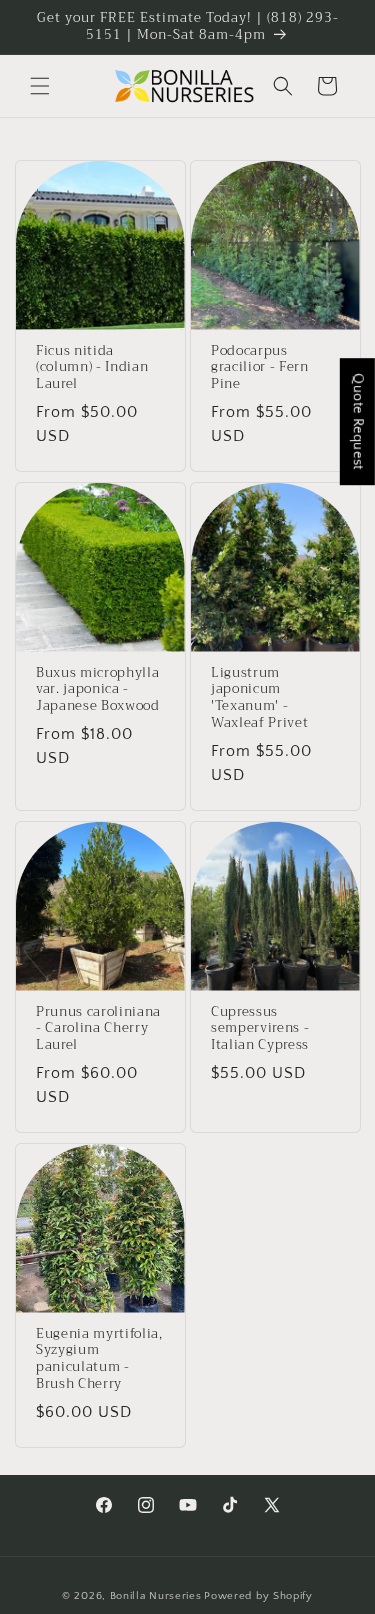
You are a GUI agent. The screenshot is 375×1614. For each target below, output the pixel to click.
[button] (40, 86)
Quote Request (358, 421)
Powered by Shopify (258, 1596)
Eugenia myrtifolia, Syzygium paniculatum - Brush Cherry (99, 1358)
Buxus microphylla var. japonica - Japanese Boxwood (98, 690)
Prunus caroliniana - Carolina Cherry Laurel (98, 1028)
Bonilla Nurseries (156, 1596)
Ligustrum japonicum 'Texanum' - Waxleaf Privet (259, 698)
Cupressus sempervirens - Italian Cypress (260, 1028)
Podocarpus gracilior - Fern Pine (260, 368)
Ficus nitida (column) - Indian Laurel (92, 368)
